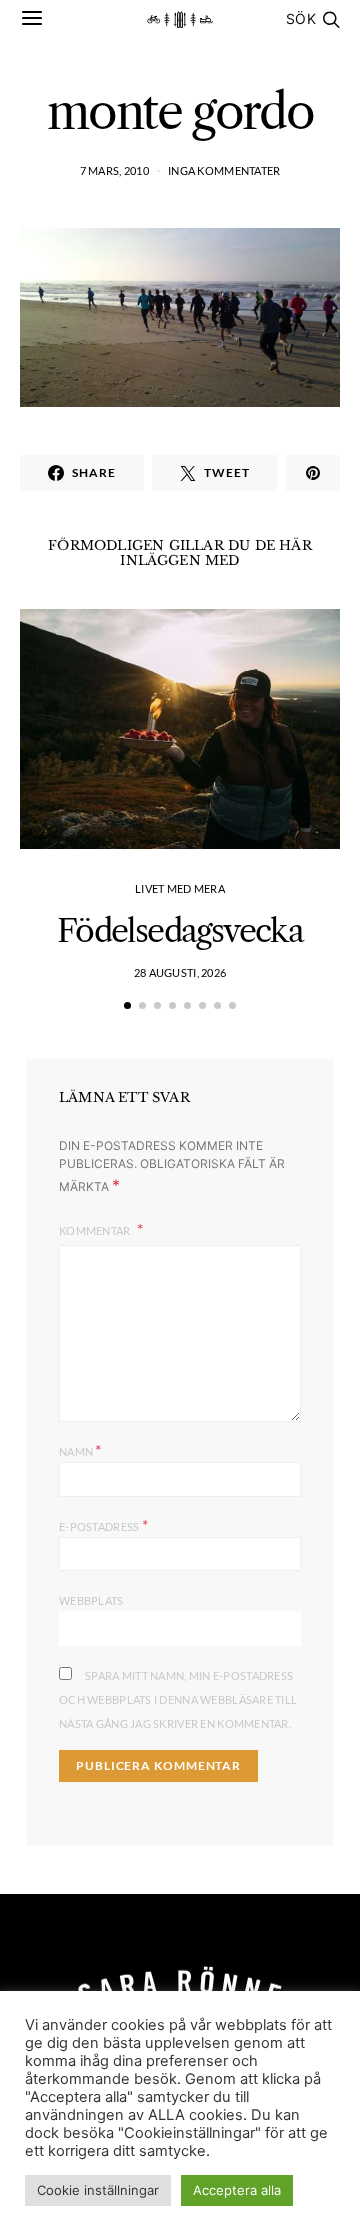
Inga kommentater (224, 170)
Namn (80, 1449)
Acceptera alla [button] (237, 2190)
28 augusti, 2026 (180, 972)
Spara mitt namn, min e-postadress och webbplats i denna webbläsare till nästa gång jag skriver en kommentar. (178, 1699)
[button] (127, 1005)
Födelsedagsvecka (180, 930)
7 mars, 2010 (114, 170)
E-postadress (103, 1524)
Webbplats (91, 1600)
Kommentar (96, 1230)
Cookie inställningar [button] (98, 2190)
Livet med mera (180, 888)
